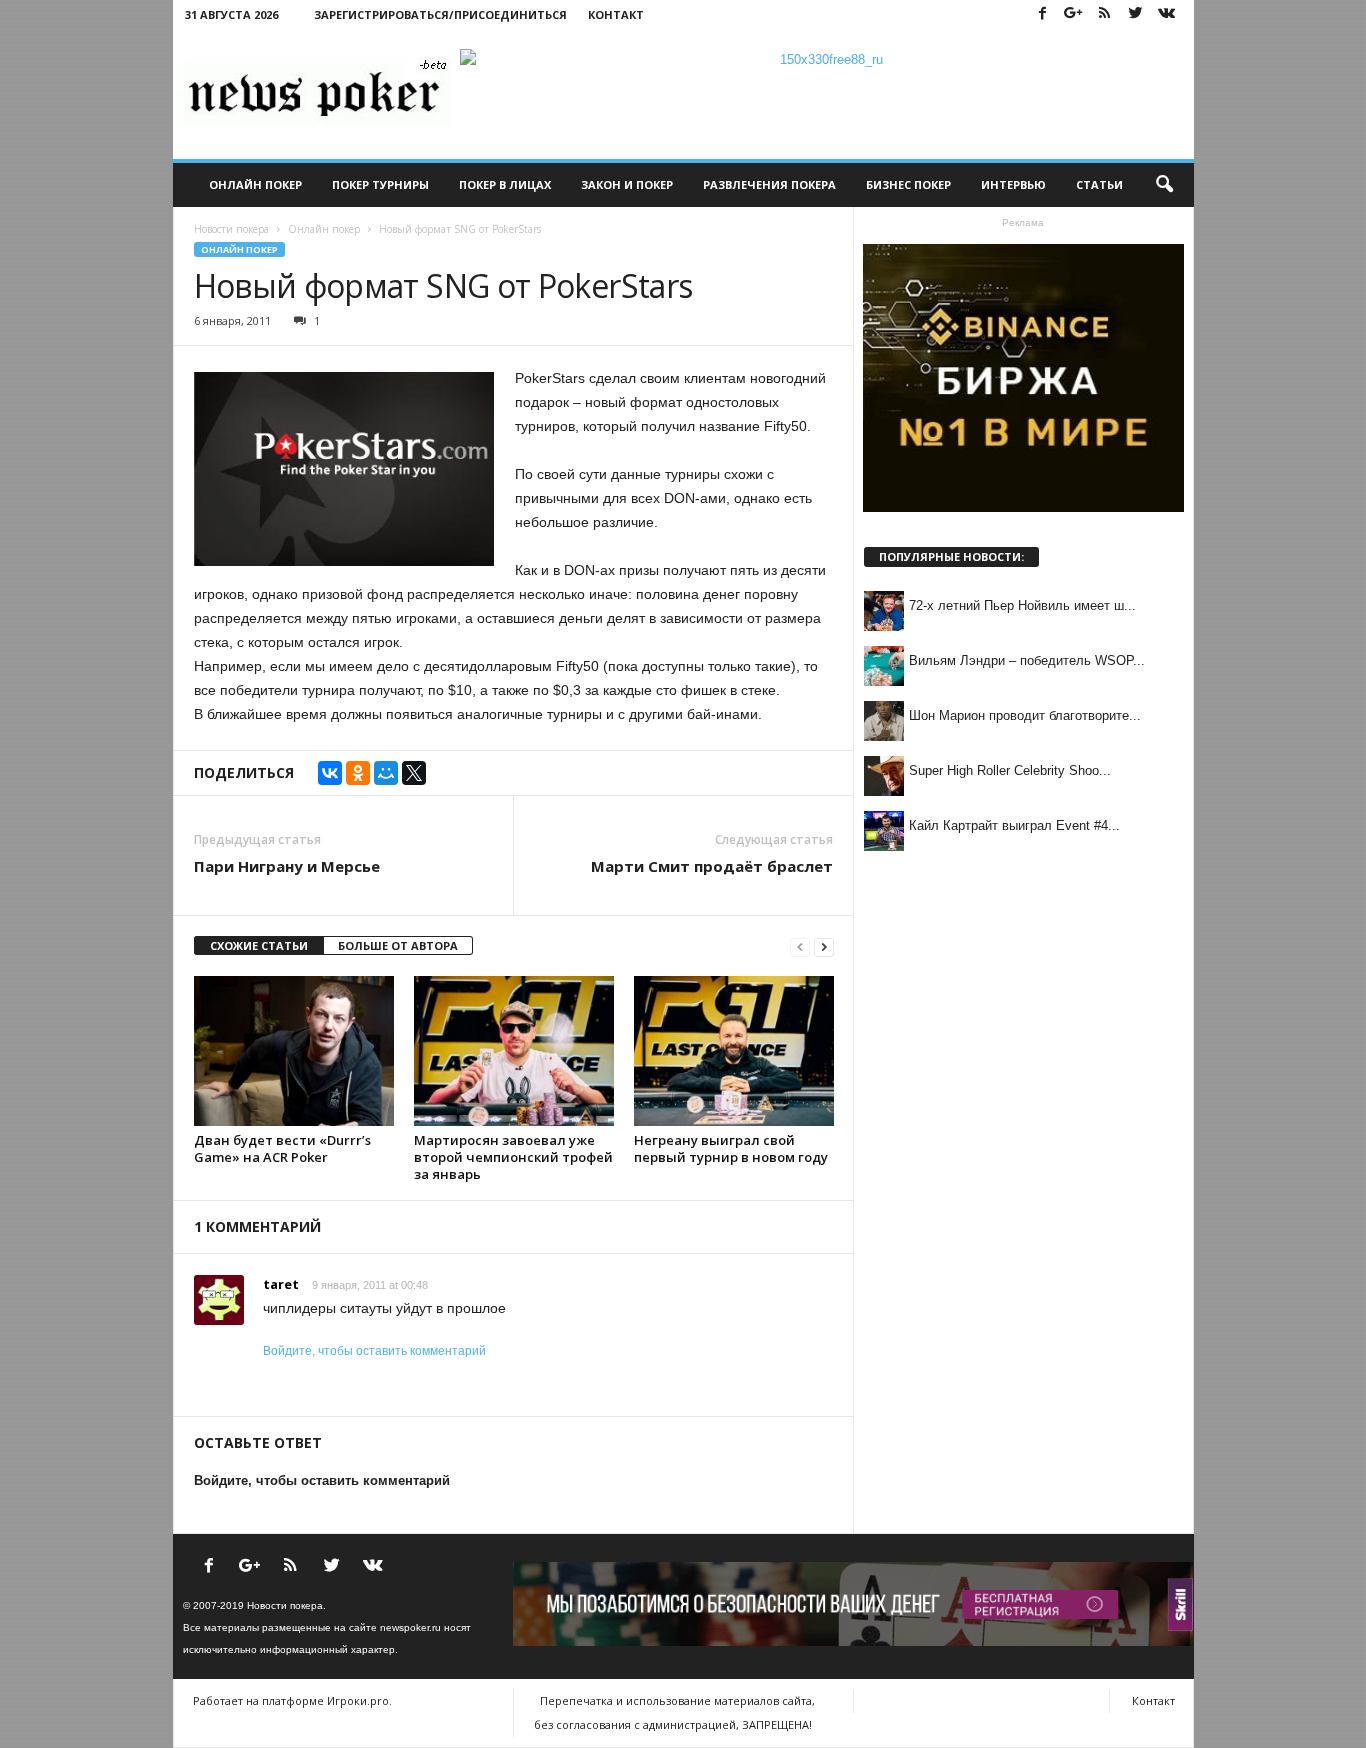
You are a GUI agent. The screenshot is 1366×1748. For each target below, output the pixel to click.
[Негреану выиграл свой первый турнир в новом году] (734, 1051)
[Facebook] (1043, 14)
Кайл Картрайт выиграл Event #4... (1014, 825)
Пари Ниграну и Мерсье (287, 866)
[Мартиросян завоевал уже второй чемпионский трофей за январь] (514, 1051)
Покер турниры (380, 184)
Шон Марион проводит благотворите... (1025, 715)
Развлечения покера (769, 184)
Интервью (1013, 184)
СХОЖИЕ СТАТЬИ (259, 945)
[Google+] (1074, 14)
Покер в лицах (505, 184)
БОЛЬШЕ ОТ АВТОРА (398, 945)
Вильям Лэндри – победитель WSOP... (1027, 660)
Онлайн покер (255, 184)
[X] (414, 773)
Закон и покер (627, 184)
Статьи (1099, 184)
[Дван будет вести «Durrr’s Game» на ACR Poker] (294, 1051)
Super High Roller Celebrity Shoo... (1010, 770)
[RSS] (1105, 14)
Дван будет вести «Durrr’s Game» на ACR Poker (282, 1148)
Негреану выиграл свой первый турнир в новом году (731, 1148)
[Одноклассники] (358, 773)
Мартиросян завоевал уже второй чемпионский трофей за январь (513, 1157)
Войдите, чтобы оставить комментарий (374, 1351)
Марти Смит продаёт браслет (712, 866)
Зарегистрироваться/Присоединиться (440, 14)
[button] (1164, 185)
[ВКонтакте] (330, 773)
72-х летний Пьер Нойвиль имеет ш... (1022, 605)
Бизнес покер (908, 184)
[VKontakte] (1167, 14)
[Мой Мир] (386, 773)
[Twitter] (1136, 14)
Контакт (616, 14)
